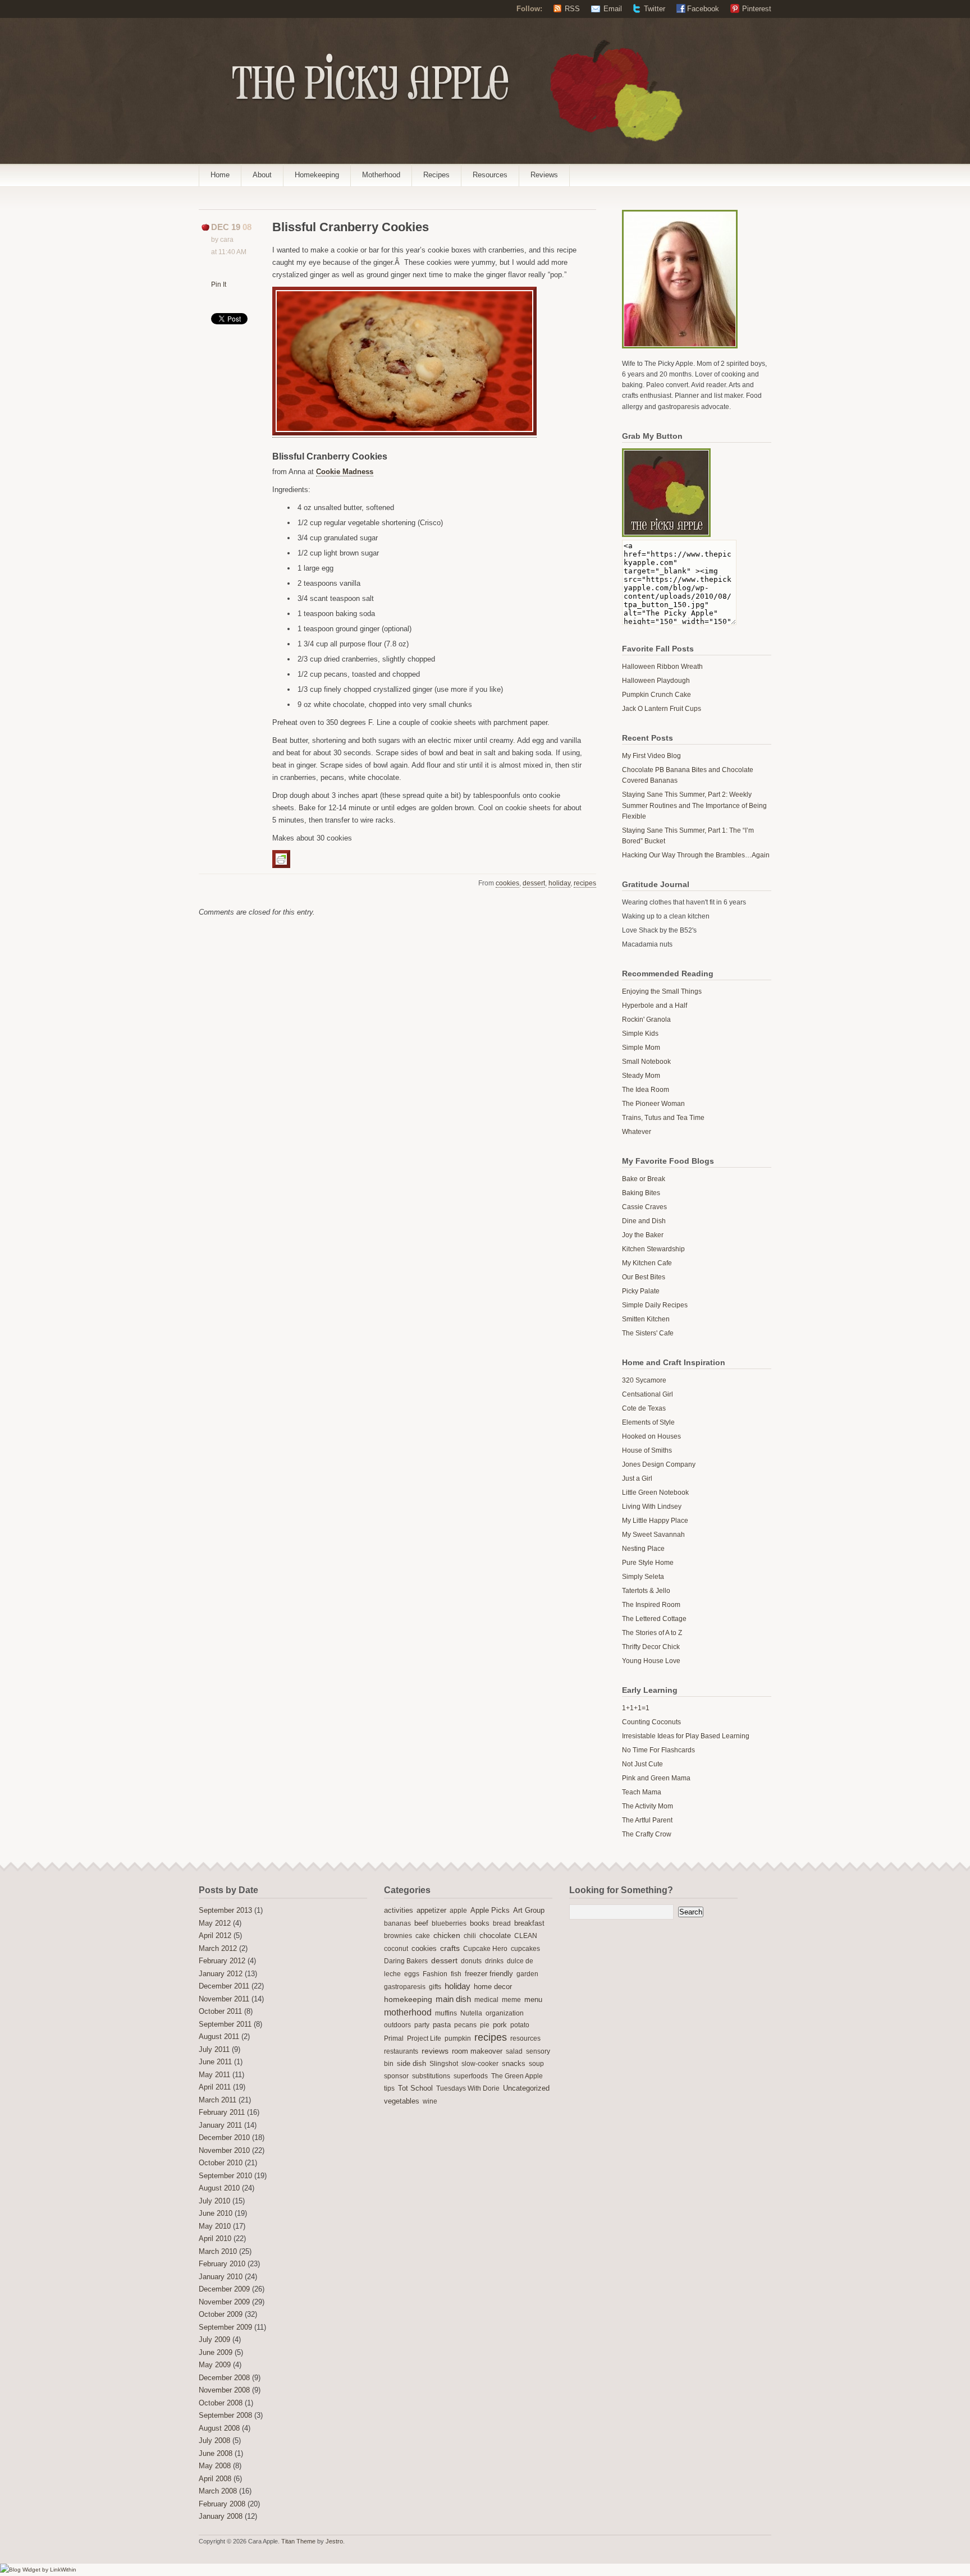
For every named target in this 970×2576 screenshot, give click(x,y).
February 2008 (222, 2504)
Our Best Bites (644, 1277)
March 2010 (218, 2252)
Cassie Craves (644, 1207)
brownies (398, 1936)
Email (613, 9)
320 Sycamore (644, 1380)
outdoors (397, 2025)
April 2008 (215, 2479)
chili (470, 1936)
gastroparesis (405, 1987)
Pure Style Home (648, 1563)
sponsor (396, 2076)
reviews (435, 2051)
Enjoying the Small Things (662, 991)
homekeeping (408, 1999)
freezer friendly (489, 1974)
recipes (585, 883)
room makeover (477, 2051)
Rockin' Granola (646, 1020)
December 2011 (224, 1986)
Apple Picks (490, 1910)
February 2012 (222, 1961)
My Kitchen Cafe (647, 1263)
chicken (447, 1936)
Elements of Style (648, 1422)
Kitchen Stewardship (653, 1249)
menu (533, 2000)
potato (520, 2025)
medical (486, 2000)
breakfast (529, 1923)
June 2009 (216, 2353)
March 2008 (218, 2491)
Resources (490, 175)
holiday (559, 883)
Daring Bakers (406, 1961)
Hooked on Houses (651, 1436)
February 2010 (222, 2264)
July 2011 (214, 2050)
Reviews (544, 175)
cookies (507, 883)
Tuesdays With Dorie (468, 2088)
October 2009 (221, 2315)
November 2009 (224, 2302)
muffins (446, 2013)
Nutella (471, 2013)
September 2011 (225, 2024)
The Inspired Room (651, 1605)
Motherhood (381, 175)
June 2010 (216, 2214)
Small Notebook (646, 1062)
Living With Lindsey (652, 1507)
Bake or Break (644, 1179)
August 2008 (219, 2428)
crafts (450, 1948)
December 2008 (224, 2378)
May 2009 (215, 2365)
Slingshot (444, 2064)
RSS (572, 9)
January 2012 (221, 1974)
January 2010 (221, 2277)
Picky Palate (641, 1291)
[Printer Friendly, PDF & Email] (283, 858)
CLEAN (526, 1936)
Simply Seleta (643, 1577)
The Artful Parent (647, 1820)
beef (421, 1923)
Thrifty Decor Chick (651, 1647)
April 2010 (215, 2239)
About (262, 175)
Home (220, 175)
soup (536, 2064)
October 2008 (221, 2403)
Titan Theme (298, 2541)
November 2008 (224, 2390)
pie (485, 2025)
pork (500, 2025)
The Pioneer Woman (653, 1104)
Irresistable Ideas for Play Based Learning (686, 1736)
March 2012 (218, 1949)
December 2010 (224, 2138)
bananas (397, 1923)
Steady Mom (641, 1076)
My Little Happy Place (655, 1521)
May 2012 (215, 1923)
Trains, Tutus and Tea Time (663, 1118)
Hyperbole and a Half (655, 1005)
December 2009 (224, 2289)
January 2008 (221, 2517)
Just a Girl (637, 1478)
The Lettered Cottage (654, 1619)
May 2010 (215, 2226)
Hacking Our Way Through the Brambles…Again (696, 855)
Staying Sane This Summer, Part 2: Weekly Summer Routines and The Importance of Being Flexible (694, 805)
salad (514, 2051)
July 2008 (214, 2441)
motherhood (408, 2012)
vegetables (402, 2101)
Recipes (436, 175)
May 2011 (214, 2075)
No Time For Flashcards (658, 1750)
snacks (514, 2064)
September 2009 (225, 2327)
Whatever (637, 1132)
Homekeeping (317, 175)
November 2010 (224, 2151)
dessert (534, 883)
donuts (471, 1961)
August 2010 (219, 2188)
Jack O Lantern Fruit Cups (662, 709)
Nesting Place (643, 1549)
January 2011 (220, 2125)
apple (458, 1911)
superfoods (471, 2076)
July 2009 (214, 2340)
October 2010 (221, 2163)
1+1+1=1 (636, 1708)
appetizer (431, 1911)
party (422, 2025)
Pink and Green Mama (656, 1778)
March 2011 (218, 2100)
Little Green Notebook (655, 1493)
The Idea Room (646, 1090)
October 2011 (220, 2012)
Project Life (424, 2038)
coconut (396, 1949)
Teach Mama (642, 1792)
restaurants (401, 2051)
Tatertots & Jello (646, 1591)
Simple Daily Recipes (655, 1305)
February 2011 (222, 2113)
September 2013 (225, 1911)
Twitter (655, 9)
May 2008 (215, 2466)
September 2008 (225, 2416)
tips (389, 2088)
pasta (442, 2025)
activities (399, 1910)
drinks (494, 1961)
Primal (394, 2038)
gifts (435, 1987)
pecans (465, 2025)
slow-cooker (480, 2064)
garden (527, 1974)
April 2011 (215, 2087)
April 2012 (215, 1936)
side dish (411, 2063)
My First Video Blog (651, 756)
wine (430, 2101)
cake (423, 1936)
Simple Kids (640, 1034)
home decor (493, 1987)
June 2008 (216, 2454)
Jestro (334, 2541)
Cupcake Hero (485, 1949)
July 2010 (214, 2201)
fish (456, 1974)
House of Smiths (647, 1450)
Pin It (219, 284)
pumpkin (458, 2038)
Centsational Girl (648, 1394)
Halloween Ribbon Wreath (662, 667)
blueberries (449, 1923)
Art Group (529, 1911)
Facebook (703, 9)
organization (505, 2013)
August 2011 (219, 2037)
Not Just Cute (642, 1764)
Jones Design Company (659, 1464)
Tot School (415, 2088)
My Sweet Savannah (653, 1535)
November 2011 (224, 1999)
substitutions (431, 2076)
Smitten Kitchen (646, 1319)
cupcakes (525, 1949)
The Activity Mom (648, 1806)
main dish (453, 1999)
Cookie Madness (345, 472)
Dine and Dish (644, 1221)
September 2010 (225, 2176)
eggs (412, 1974)
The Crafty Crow (647, 1834)
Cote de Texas (644, 1408)
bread (502, 1923)
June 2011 (215, 2062)
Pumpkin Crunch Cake (656, 695)
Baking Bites (641, 1193)
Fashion (435, 1974)
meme (511, 2000)
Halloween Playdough (656, 681)
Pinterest (757, 9)
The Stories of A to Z (652, 1633)
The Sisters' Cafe (648, 1333)
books (480, 1923)
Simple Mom (641, 1048)
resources (525, 2038)
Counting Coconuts (651, 1722)
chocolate (495, 1936)
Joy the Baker (643, 1235)
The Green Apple (517, 2076)
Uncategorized (526, 2088)
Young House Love (651, 1661)
